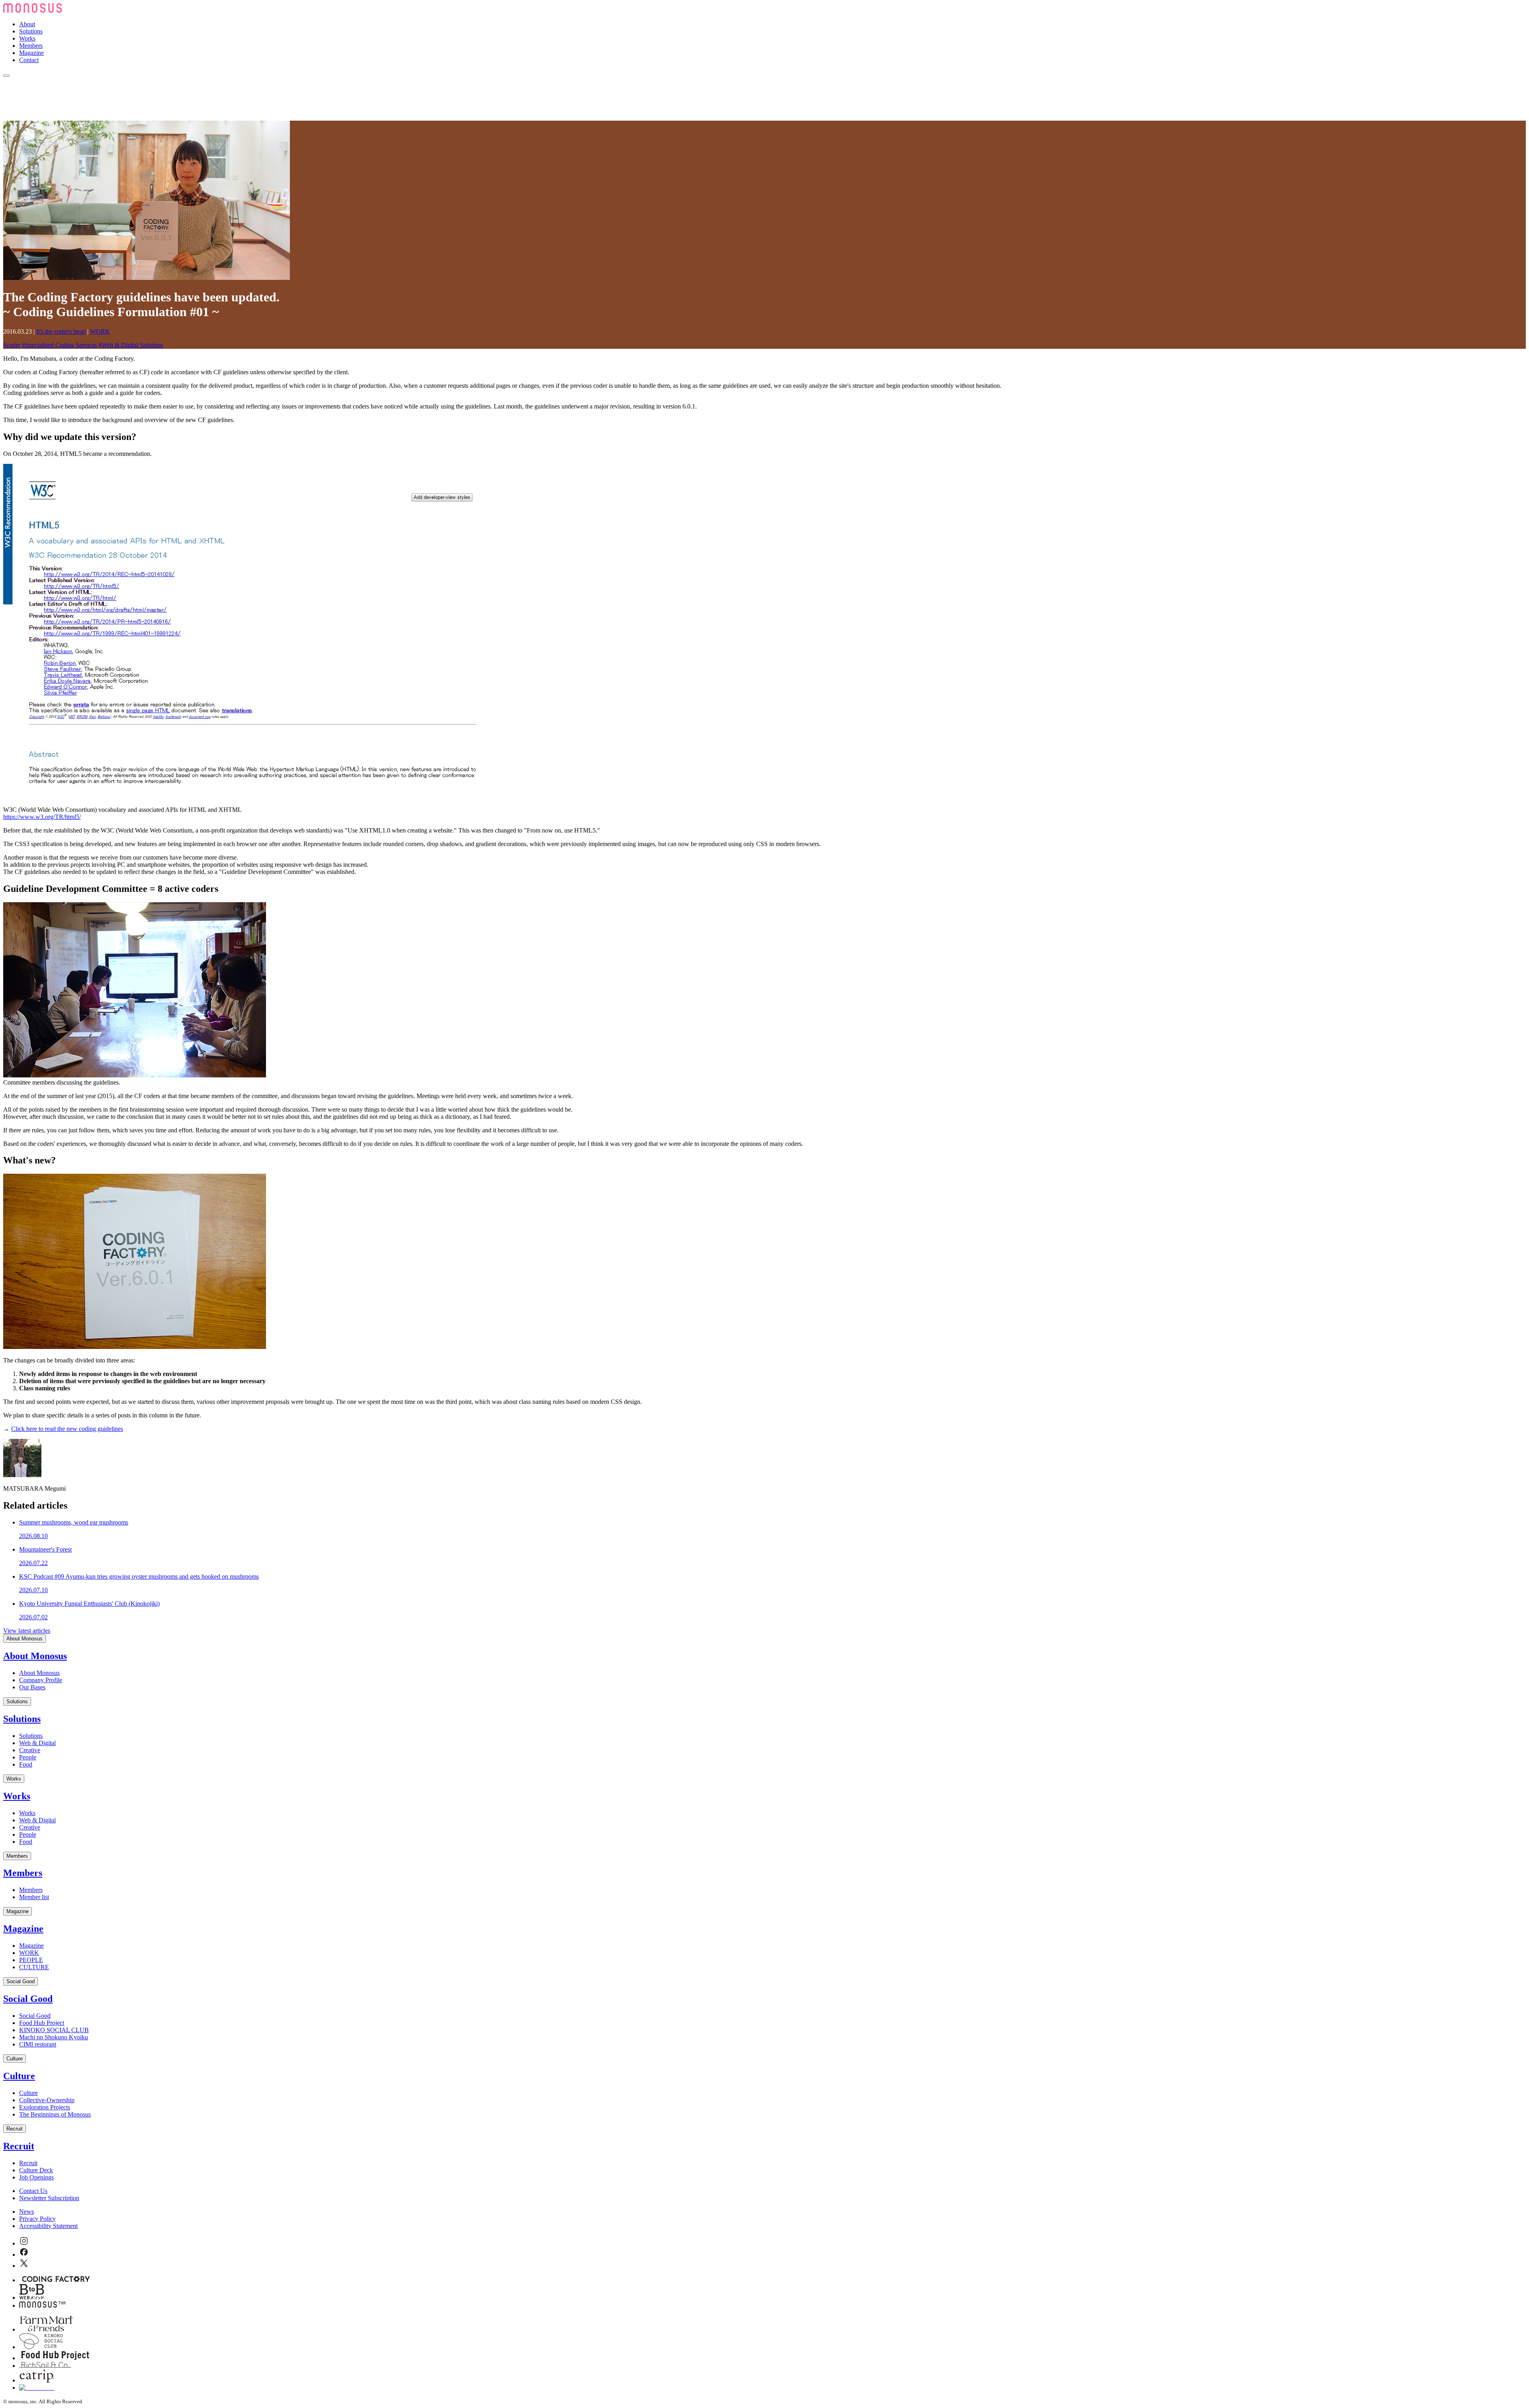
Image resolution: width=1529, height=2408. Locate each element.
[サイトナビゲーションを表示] (6, 76)
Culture (15, 2059)
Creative (30, 1750)
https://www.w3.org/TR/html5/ (42, 817)
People (28, 1757)
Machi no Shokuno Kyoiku (54, 2037)
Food (26, 1764)
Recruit (15, 2129)
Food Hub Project (42, 2023)
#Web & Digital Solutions (131, 345)
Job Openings (36, 2177)
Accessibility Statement (48, 2226)
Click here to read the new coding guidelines (67, 1429)
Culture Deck (36, 2170)
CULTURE (34, 1967)
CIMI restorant (38, 2044)
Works (27, 38)
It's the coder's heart (61, 331)
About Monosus (24, 1639)
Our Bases (32, 1687)
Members (31, 46)
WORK (100, 331)
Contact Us (33, 2191)
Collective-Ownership (47, 2100)
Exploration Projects (45, 2107)
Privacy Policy (37, 2219)
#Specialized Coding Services (59, 345)
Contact (29, 60)
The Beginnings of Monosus (55, 2114)
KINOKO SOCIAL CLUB (54, 2030)
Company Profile (41, 1680)
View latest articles (27, 1631)
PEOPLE (31, 1960)
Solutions (31, 31)
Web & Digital (37, 1743)
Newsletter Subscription (49, 2198)
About (27, 24)
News (26, 2212)
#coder (12, 345)
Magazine (31, 53)
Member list (34, 1897)
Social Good (21, 1981)
